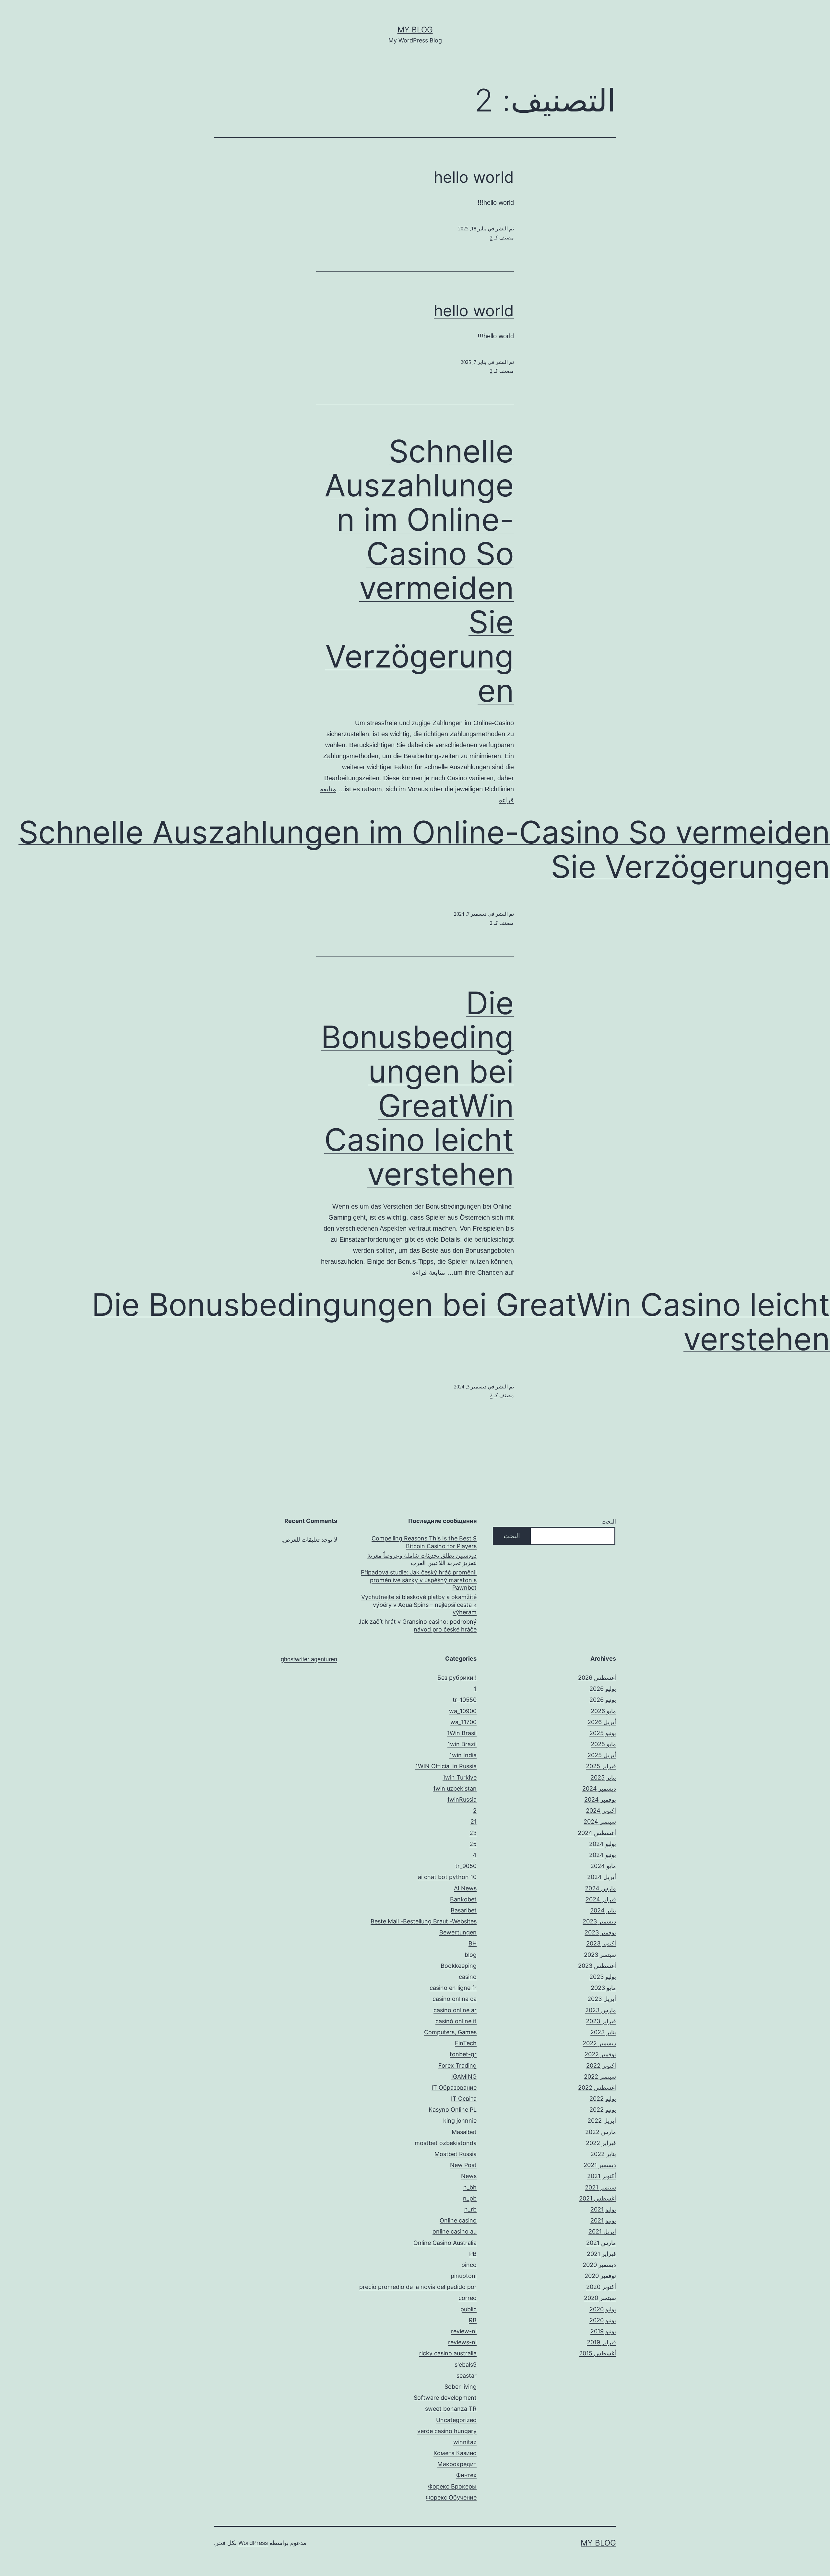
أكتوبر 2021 (602, 2176)
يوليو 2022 (603, 2099)
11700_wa (463, 1722)
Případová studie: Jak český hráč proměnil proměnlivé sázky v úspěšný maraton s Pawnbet (419, 1580)
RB (473, 2320)
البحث (609, 1521)
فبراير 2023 (601, 2021)
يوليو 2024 (603, 1844)
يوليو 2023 (603, 1977)
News (469, 2176)
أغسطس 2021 (598, 2198)
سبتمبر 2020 (600, 2298)
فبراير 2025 (601, 1766)
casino (468, 1977)
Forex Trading (457, 2065)
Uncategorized (456, 2420)
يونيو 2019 (603, 2331)
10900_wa (463, 1711)
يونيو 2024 (603, 1855)
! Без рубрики (457, 1678)
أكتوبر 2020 (601, 2287)
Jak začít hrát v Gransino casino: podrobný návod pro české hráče (417, 1625)
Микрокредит (457, 2464)
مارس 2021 (601, 2243)
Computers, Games (450, 2032)
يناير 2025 (603, 1777)
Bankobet (463, 1899)
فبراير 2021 (601, 2254)
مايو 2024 (603, 1866)
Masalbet (464, 2132)
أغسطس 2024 (597, 1833)
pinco (469, 2265)
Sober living (461, 2387)
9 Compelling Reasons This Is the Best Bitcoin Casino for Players (424, 1542)
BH (473, 1943)
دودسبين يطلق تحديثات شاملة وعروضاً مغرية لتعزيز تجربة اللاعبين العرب (422, 1559)
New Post (463, 2165)
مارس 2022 (601, 2132)
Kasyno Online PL (453, 2110)
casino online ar (455, 2010)
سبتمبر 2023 (600, 1955)
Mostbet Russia (456, 2154)
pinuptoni (464, 2276)
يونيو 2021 (603, 2220)
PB (473, 2254)
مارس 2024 (600, 1888)
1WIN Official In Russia (446, 1766)
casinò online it (456, 2021)
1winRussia (462, 1799)
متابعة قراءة (429, 1272)
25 (473, 1844)
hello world (474, 177)
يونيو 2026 (603, 1700)
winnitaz (465, 2442)
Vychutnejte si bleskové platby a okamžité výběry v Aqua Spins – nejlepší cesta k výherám (419, 1605)
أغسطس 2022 (597, 2088)
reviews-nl (462, 2342)
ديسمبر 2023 (599, 1921)
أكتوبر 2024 (601, 1810)
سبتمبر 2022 (600, 2077)
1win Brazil (462, 1744)
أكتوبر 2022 (601, 2065)
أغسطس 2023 (597, 1966)
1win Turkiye (460, 1777)
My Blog (415, 30)
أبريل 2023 (602, 1999)
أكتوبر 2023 (601, 1943)
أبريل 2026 (602, 1722)
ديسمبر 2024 (599, 1788)
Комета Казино (455, 2453)
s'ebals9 (466, 2365)
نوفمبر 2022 (600, 2054)
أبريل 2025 (602, 1755)
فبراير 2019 (601, 2342)
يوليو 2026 (603, 1689)
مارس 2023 (601, 2010)
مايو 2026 (603, 1711)
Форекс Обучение (451, 2497)
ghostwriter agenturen (309, 1659)
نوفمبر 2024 (600, 1799)
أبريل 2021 (602, 2231)
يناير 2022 (603, 2154)
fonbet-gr (463, 2054)
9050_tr (466, 1866)
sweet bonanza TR (451, 2409)
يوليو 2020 (603, 2309)
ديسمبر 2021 (600, 2165)
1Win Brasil (462, 1733)
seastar (467, 2376)
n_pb (470, 2198)
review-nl (464, 2331)
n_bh (470, 2187)
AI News (465, 1888)
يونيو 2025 (603, 1733)
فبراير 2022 (601, 2143)
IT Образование (454, 2088)
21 (474, 1822)
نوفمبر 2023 (600, 1932)
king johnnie (460, 2121)
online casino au (455, 2231)
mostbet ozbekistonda (446, 2143)
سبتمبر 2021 (600, 2187)
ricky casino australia (448, 2353)
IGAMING (464, 2077)
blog (471, 1955)
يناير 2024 (603, 1910)
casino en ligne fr (453, 1988)
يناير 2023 (603, 2032)
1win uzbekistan (455, 1788)
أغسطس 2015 (598, 2353)
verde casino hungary (447, 2431)
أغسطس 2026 (597, 1678)
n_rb (470, 2209)
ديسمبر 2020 (599, 2265)
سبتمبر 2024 (600, 1822)
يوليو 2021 (603, 2209)
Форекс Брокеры (452, 2486)
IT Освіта (464, 2099)
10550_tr (465, 1700)
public (468, 2309)
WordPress (253, 2543)
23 (473, 1833)
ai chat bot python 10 (447, 1877)
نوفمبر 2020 (600, 2276)
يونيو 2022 (603, 2110)
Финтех (466, 2475)
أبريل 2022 (602, 2121)
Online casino (458, 2220)
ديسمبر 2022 (599, 2043)
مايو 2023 (603, 1988)
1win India (463, 1755)
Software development (445, 2398)
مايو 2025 (603, 1744)
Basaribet (464, 1910)
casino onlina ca (455, 1999)
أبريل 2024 (602, 1877)
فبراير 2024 (601, 1899)
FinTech (466, 2043)
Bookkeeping (459, 1966)
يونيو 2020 (603, 2320)
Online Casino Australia (445, 2243)
